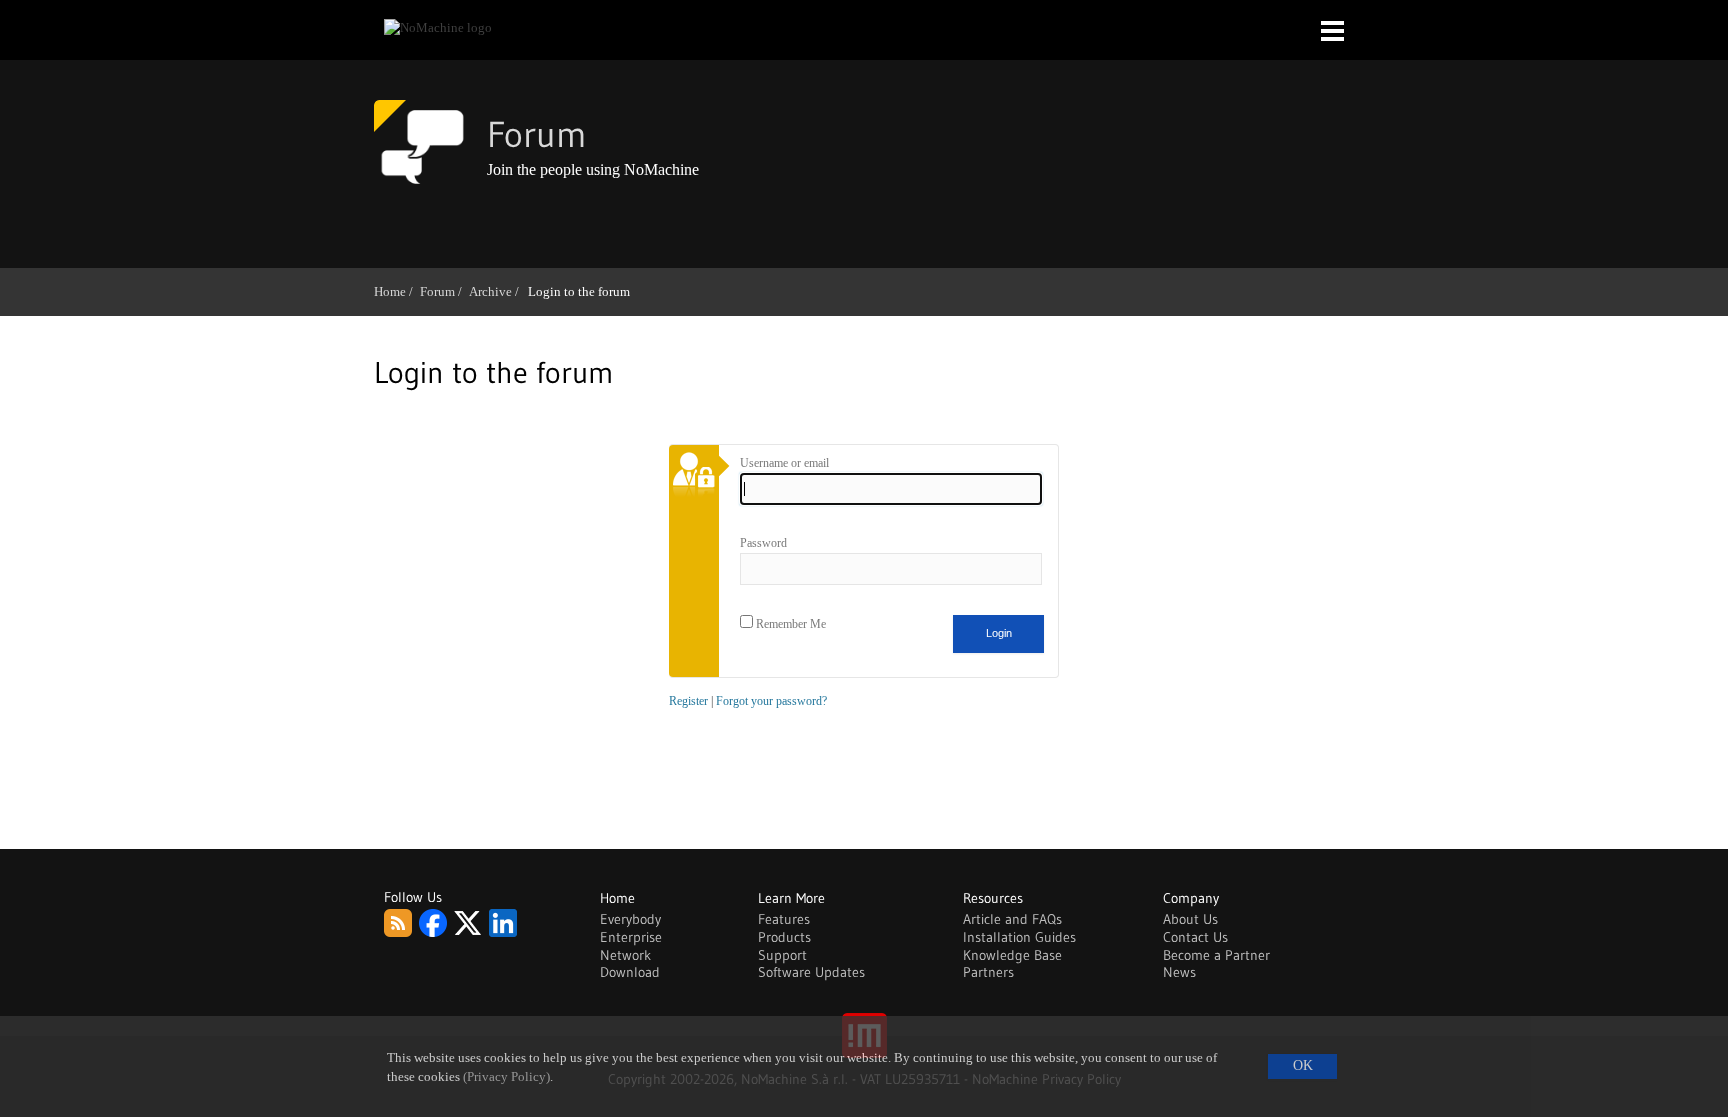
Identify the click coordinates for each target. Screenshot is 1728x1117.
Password (763, 543)
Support (782, 955)
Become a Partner (1216, 955)
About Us (1190, 919)
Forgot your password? (771, 701)
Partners (988, 972)
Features (784, 919)
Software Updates (811, 972)
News (1179, 972)
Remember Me (789, 624)
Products (784, 937)
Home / (397, 291)
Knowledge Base (1012, 955)
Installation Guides (1019, 937)
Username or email (784, 463)
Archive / (497, 291)
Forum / (444, 291)
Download (630, 972)
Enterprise (631, 937)
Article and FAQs (1012, 919)
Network (625, 955)
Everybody (630, 919)
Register (688, 701)
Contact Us (1195, 937)
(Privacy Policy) (506, 1077)
